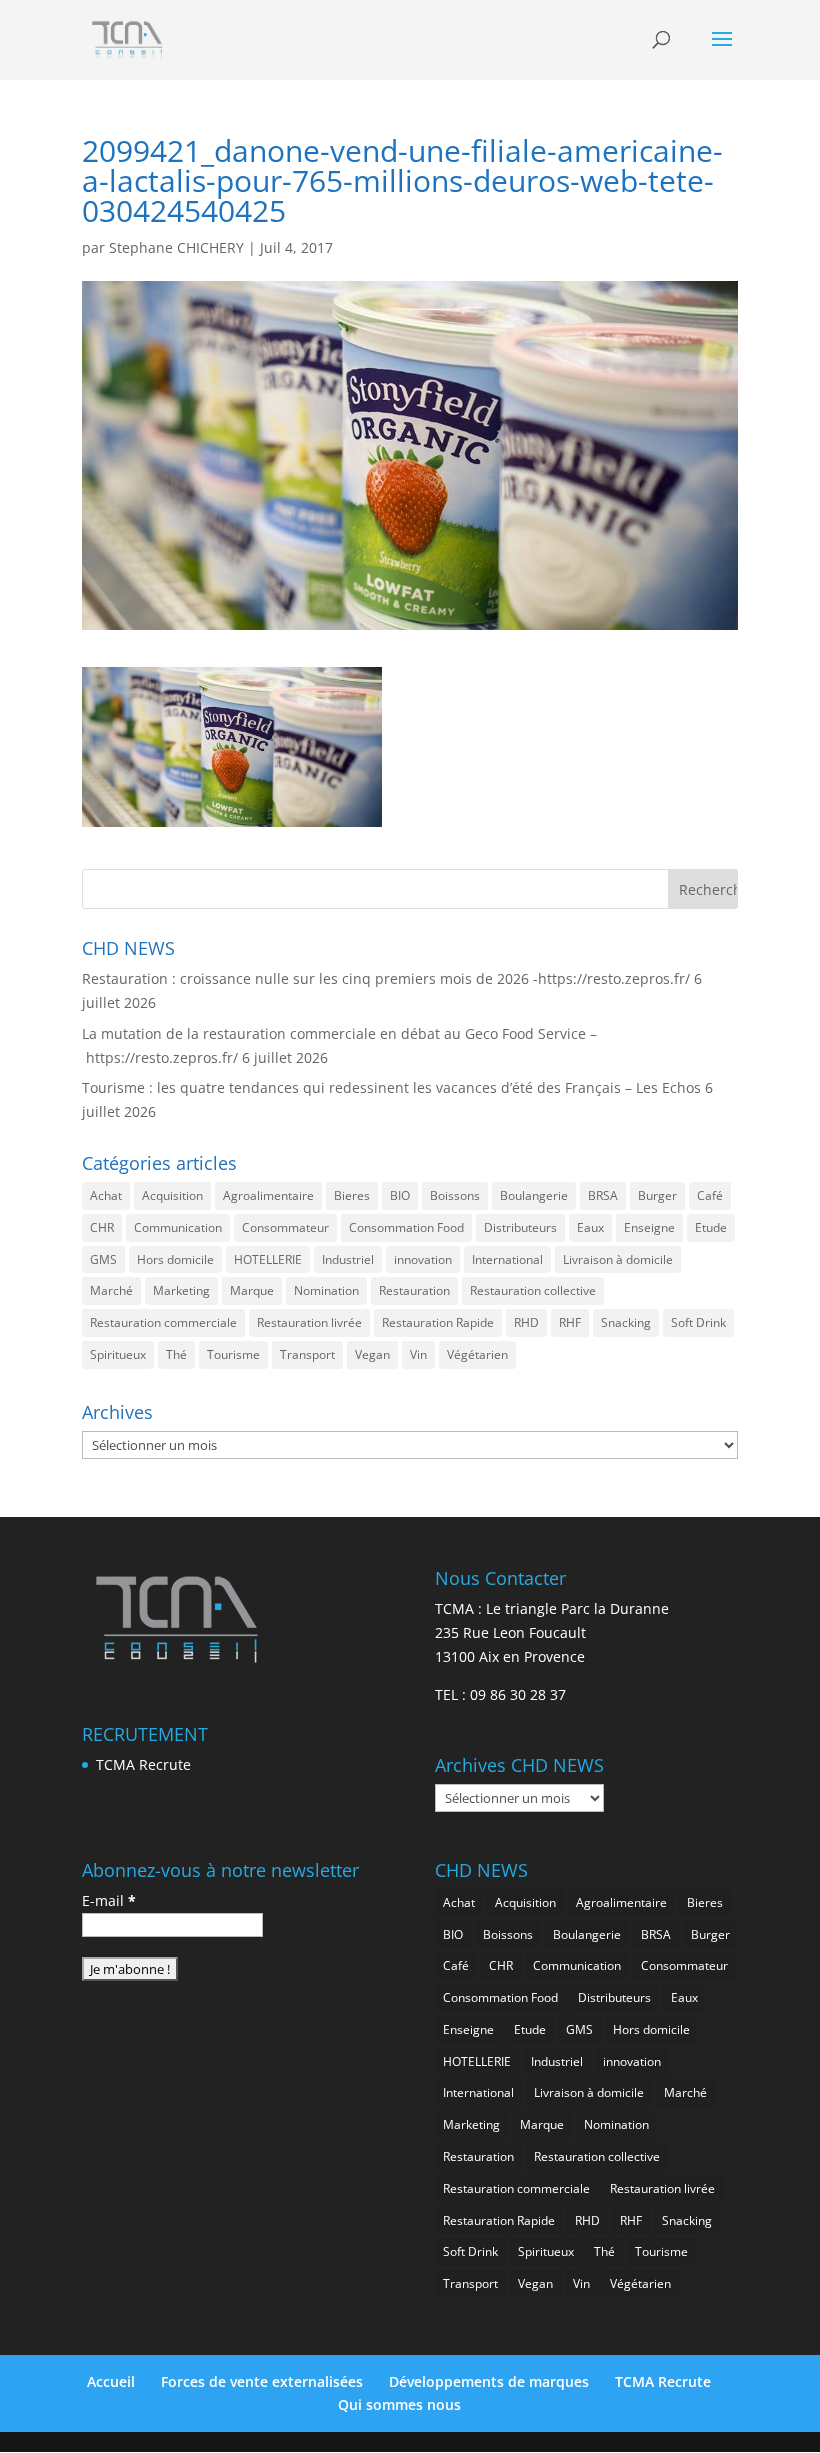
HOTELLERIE (268, 1259)
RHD (526, 1322)
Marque (252, 1290)
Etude (711, 1227)
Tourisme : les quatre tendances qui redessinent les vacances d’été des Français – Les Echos (391, 1087)
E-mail (109, 1900)
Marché (111, 1290)
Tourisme (233, 1354)
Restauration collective (533, 1290)
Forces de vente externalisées (262, 2381)
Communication (178, 1227)
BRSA (603, 1195)
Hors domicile (175, 1259)
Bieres (352, 1195)
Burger (657, 1195)
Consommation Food (406, 1227)
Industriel (348, 1259)
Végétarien (477, 1354)
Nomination (326, 1290)
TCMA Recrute (143, 1764)
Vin (418, 1354)
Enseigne (649, 1227)
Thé (176, 1354)
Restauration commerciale (163, 1322)
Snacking (626, 1322)
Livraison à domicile (618, 1259)
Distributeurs (520, 1227)
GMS (103, 1259)
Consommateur (285, 1227)
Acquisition (172, 1195)
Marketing (181, 1290)
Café (710, 1195)
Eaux (590, 1227)
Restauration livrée (309, 1322)
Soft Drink (698, 1322)
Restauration (414, 1290)
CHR (102, 1227)
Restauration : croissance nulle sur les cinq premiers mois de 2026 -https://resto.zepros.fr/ (386, 978)
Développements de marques (489, 2381)
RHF (570, 1322)
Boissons (455, 1195)
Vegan (372, 1354)
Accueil (111, 2381)
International (507, 1259)
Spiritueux (118, 1354)
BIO (400, 1195)
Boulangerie (534, 1195)
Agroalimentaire (268, 1195)
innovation (423, 1259)
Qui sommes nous (399, 2404)
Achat (106, 1195)
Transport (307, 1354)
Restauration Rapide (438, 1322)
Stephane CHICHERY (176, 247)
